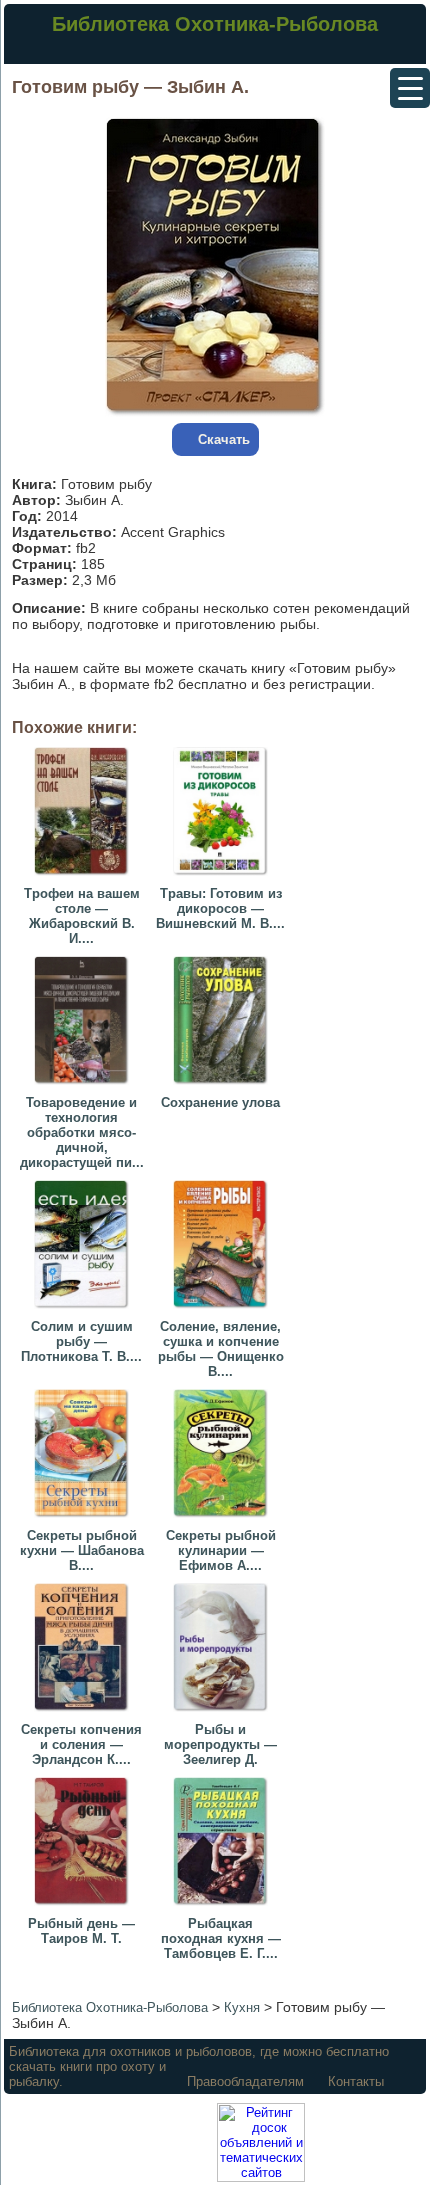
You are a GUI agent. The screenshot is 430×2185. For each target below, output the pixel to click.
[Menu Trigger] (410, 88)
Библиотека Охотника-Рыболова (215, 24)
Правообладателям (245, 2081)
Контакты (356, 2081)
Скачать (224, 439)
